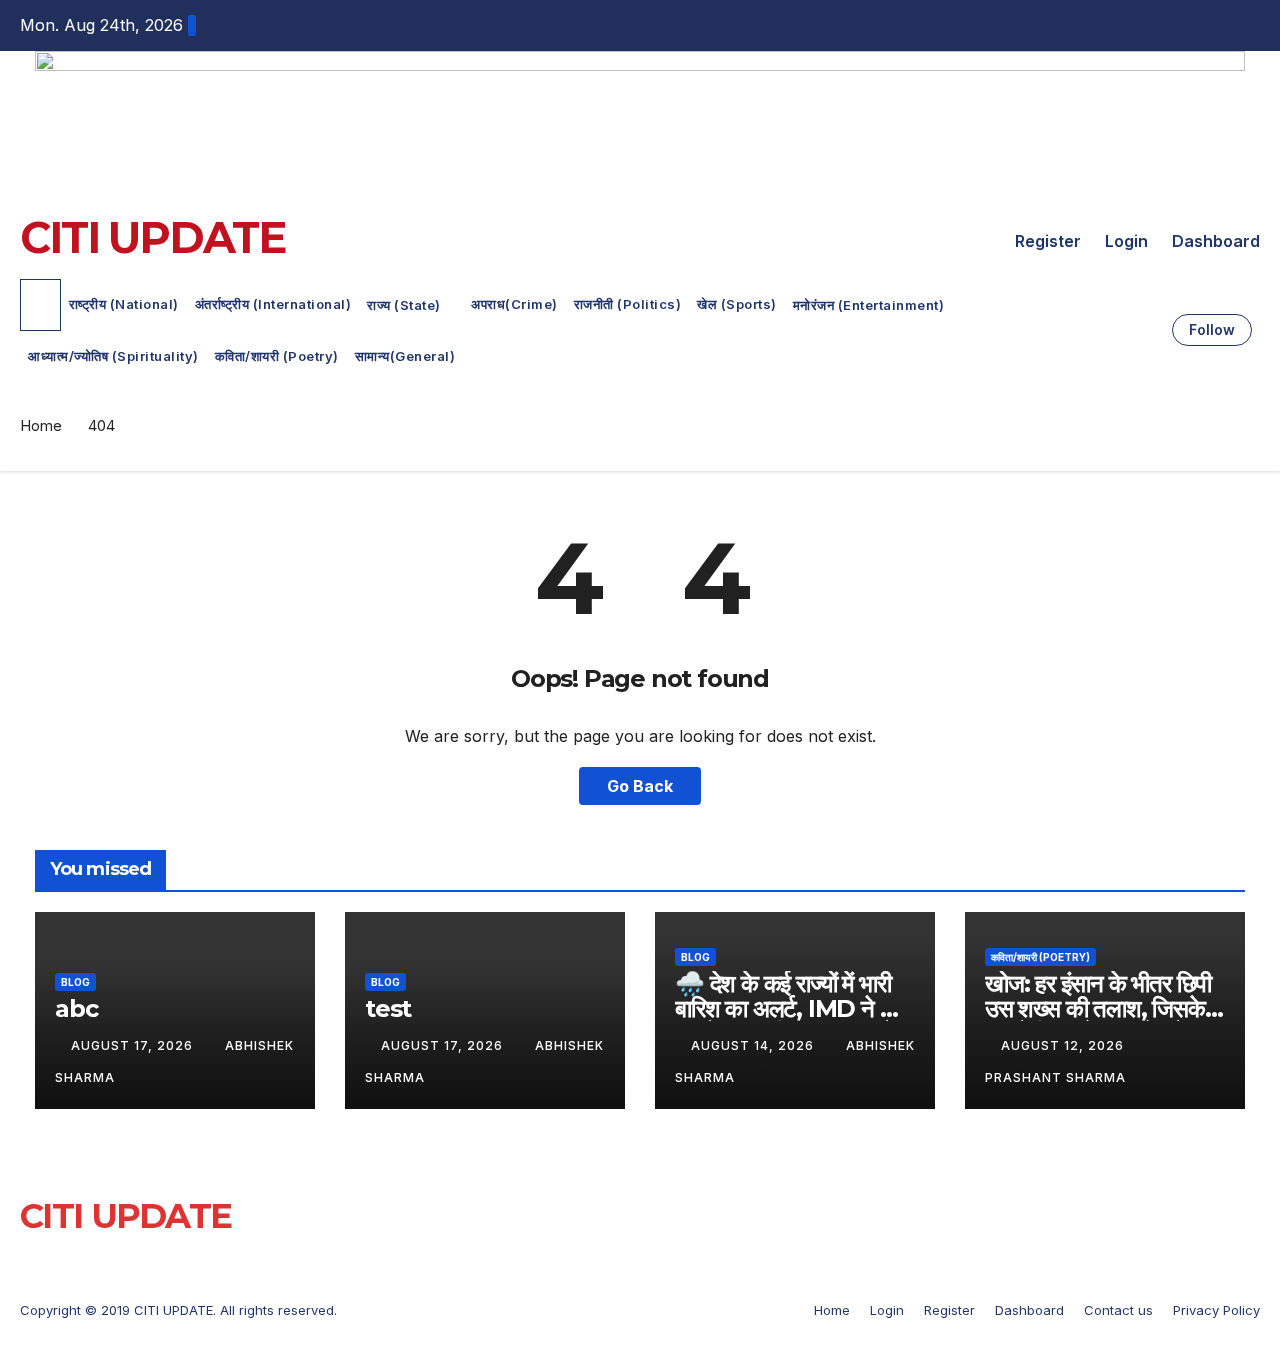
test (388, 1008)
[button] (1150, 330)
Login (1126, 241)
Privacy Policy (1216, 1310)
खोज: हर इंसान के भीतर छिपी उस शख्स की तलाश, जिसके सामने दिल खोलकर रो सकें (1098, 1008)
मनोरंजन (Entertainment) (870, 305)
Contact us (1118, 1310)
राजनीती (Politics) (628, 304)
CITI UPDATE (152, 237)
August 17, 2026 (134, 1045)
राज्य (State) (405, 305)
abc (76, 1008)
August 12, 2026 (1064, 1045)
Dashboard (1216, 241)
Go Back (640, 786)
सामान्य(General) (405, 356)
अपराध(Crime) (514, 304)
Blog (75, 982)
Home (41, 425)
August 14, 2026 (754, 1045)
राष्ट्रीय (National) (124, 304)
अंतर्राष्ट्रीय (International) (273, 304)
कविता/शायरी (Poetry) (277, 356)
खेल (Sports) (737, 304)
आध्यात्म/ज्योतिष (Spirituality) (113, 356)
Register (1048, 241)
